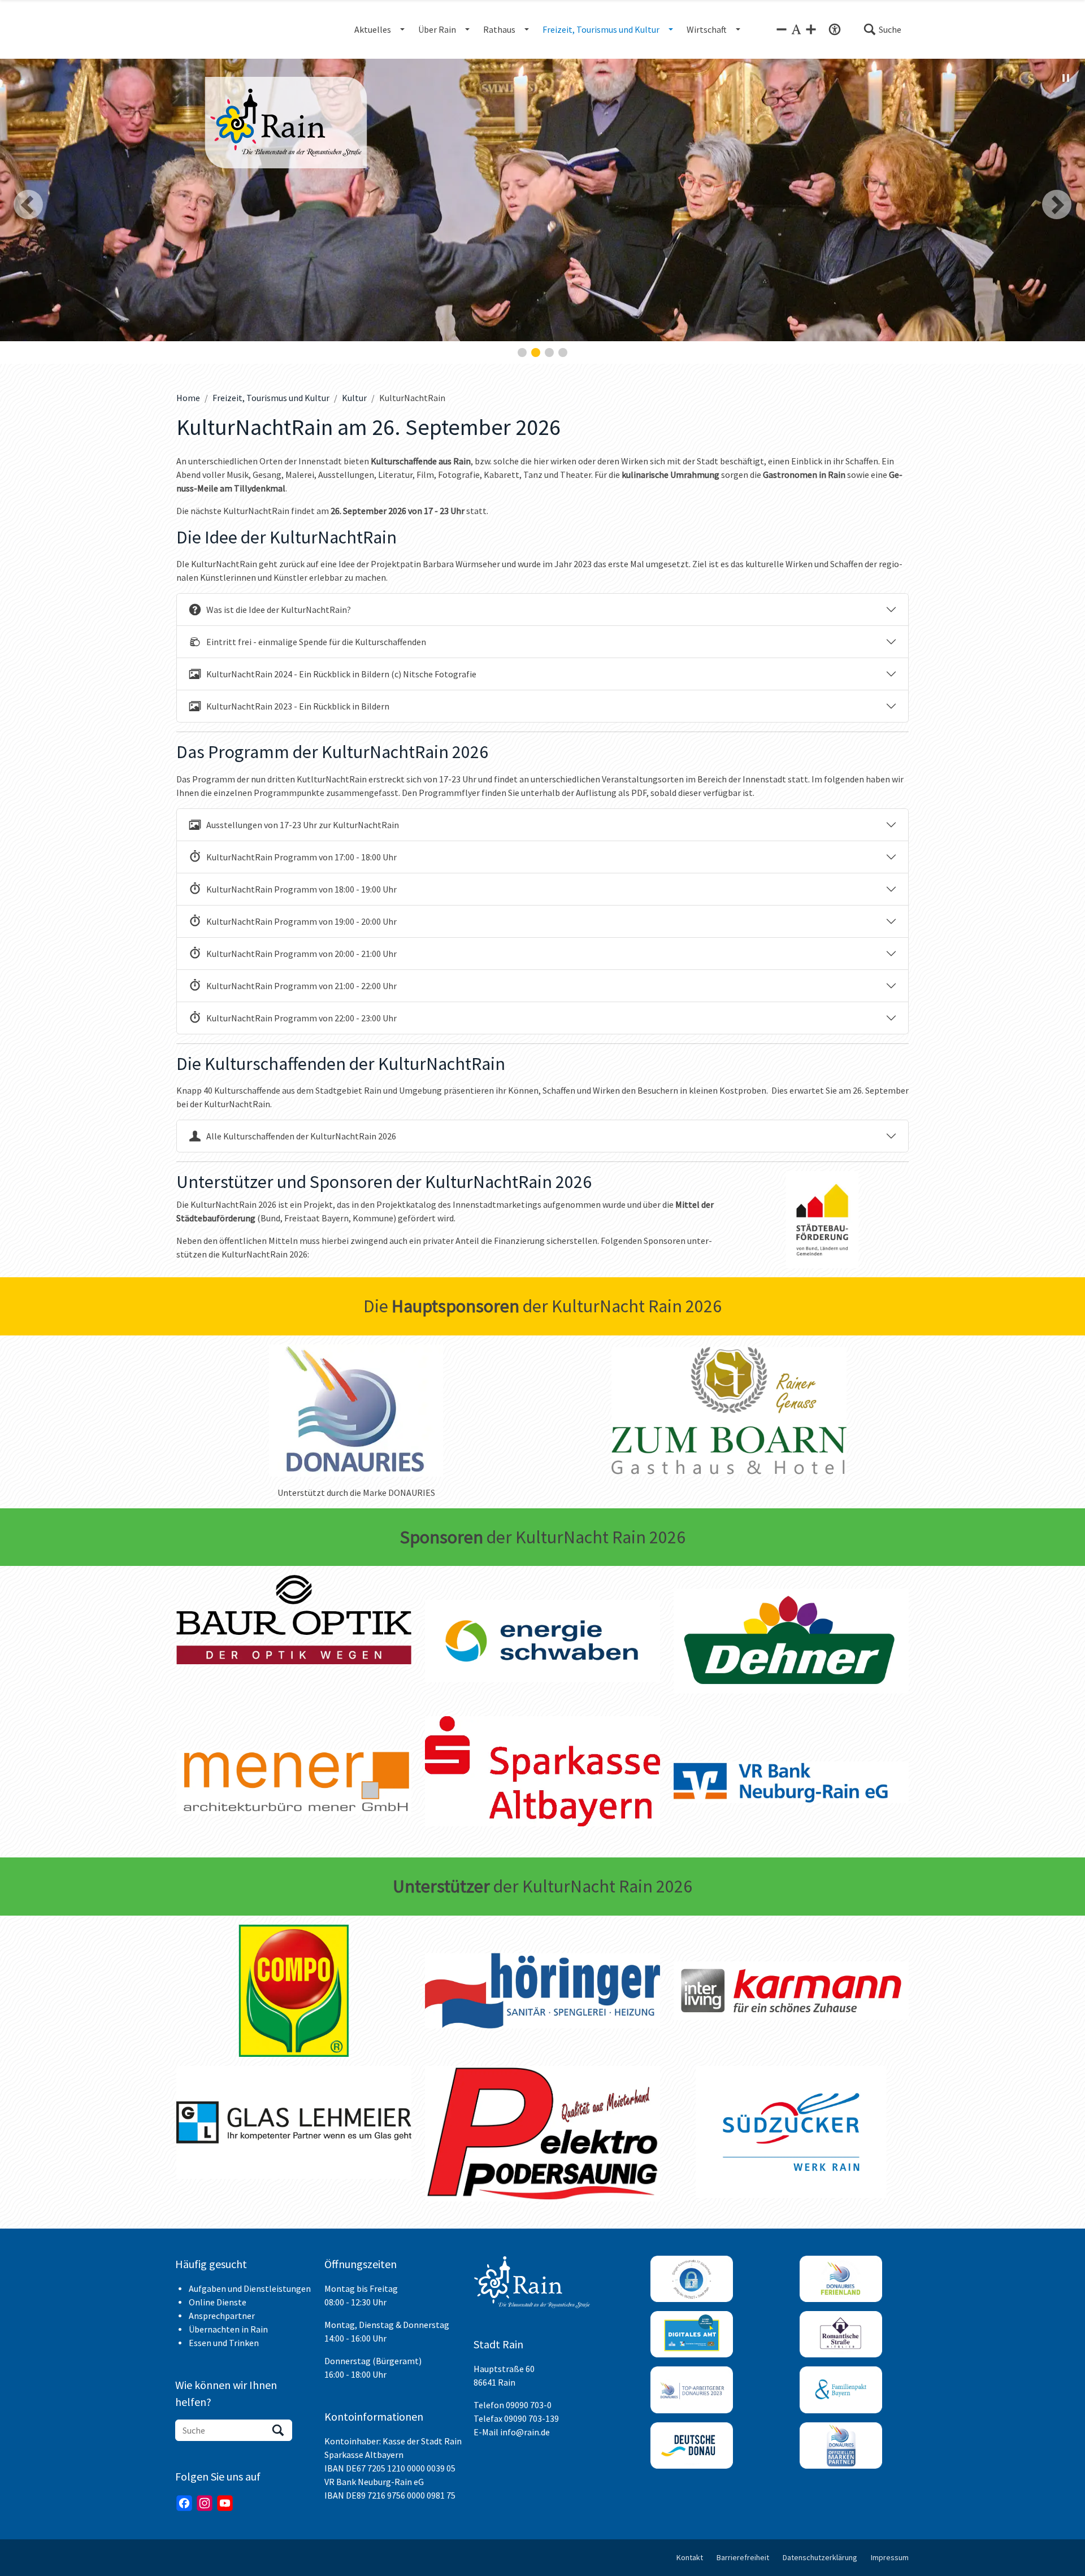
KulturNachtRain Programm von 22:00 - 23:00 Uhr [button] (301, 1018)
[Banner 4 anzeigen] (563, 353)
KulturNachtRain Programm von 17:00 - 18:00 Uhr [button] (301, 857)
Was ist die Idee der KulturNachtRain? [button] (279, 610)
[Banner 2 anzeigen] (536, 353)
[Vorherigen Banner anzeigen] (28, 204)
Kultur (354, 398)
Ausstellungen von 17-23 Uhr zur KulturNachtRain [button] (303, 825)
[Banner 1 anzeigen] (522, 353)
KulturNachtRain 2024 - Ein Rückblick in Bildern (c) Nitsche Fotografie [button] (341, 674)
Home (188, 398)
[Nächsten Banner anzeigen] (1057, 204)
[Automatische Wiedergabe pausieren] (1066, 78)
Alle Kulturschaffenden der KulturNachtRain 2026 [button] (301, 1136)
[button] (882, 29)
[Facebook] (184, 2503)
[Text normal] (796, 29)
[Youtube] (225, 2503)
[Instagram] (205, 2503)
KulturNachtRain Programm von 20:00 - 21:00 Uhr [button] (301, 954)
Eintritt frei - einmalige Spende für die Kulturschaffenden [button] (316, 642)
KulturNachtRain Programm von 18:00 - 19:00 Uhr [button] (301, 889)
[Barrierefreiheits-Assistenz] (835, 29)
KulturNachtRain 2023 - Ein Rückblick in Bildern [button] (298, 706)
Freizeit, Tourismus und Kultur (271, 398)
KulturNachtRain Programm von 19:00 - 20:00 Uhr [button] (301, 921)
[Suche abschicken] (278, 2430)
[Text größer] (811, 29)
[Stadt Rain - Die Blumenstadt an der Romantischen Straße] (286, 123)
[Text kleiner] (782, 29)
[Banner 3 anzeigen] (549, 353)
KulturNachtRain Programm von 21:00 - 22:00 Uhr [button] (301, 986)
